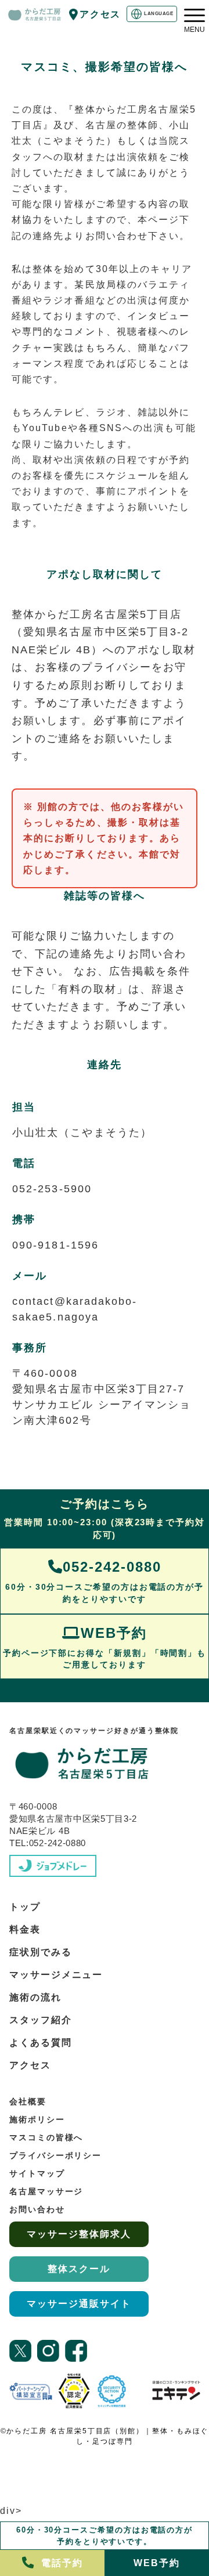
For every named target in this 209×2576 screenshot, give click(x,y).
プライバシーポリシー (55, 2155)
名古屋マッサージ (46, 2191)
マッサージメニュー (56, 1975)
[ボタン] (194, 15)
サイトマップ (37, 2173)
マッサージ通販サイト (79, 2304)
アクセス (100, 14)
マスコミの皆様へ (46, 2137)
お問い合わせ (37, 2209)
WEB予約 (105, 1647)
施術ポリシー (37, 2119)
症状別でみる (41, 1952)
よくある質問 (41, 2043)
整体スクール (79, 2269)
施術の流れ (35, 1997)
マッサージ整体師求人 (79, 2234)
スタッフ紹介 (41, 2020)
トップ (25, 1907)
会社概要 (28, 2101)
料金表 (25, 1929)
